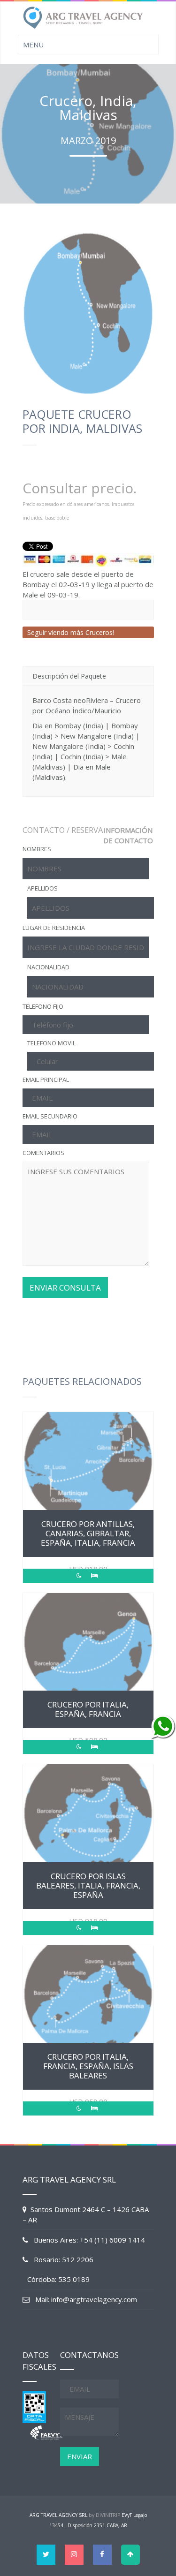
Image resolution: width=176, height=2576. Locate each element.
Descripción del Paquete (69, 676)
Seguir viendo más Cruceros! (71, 632)
